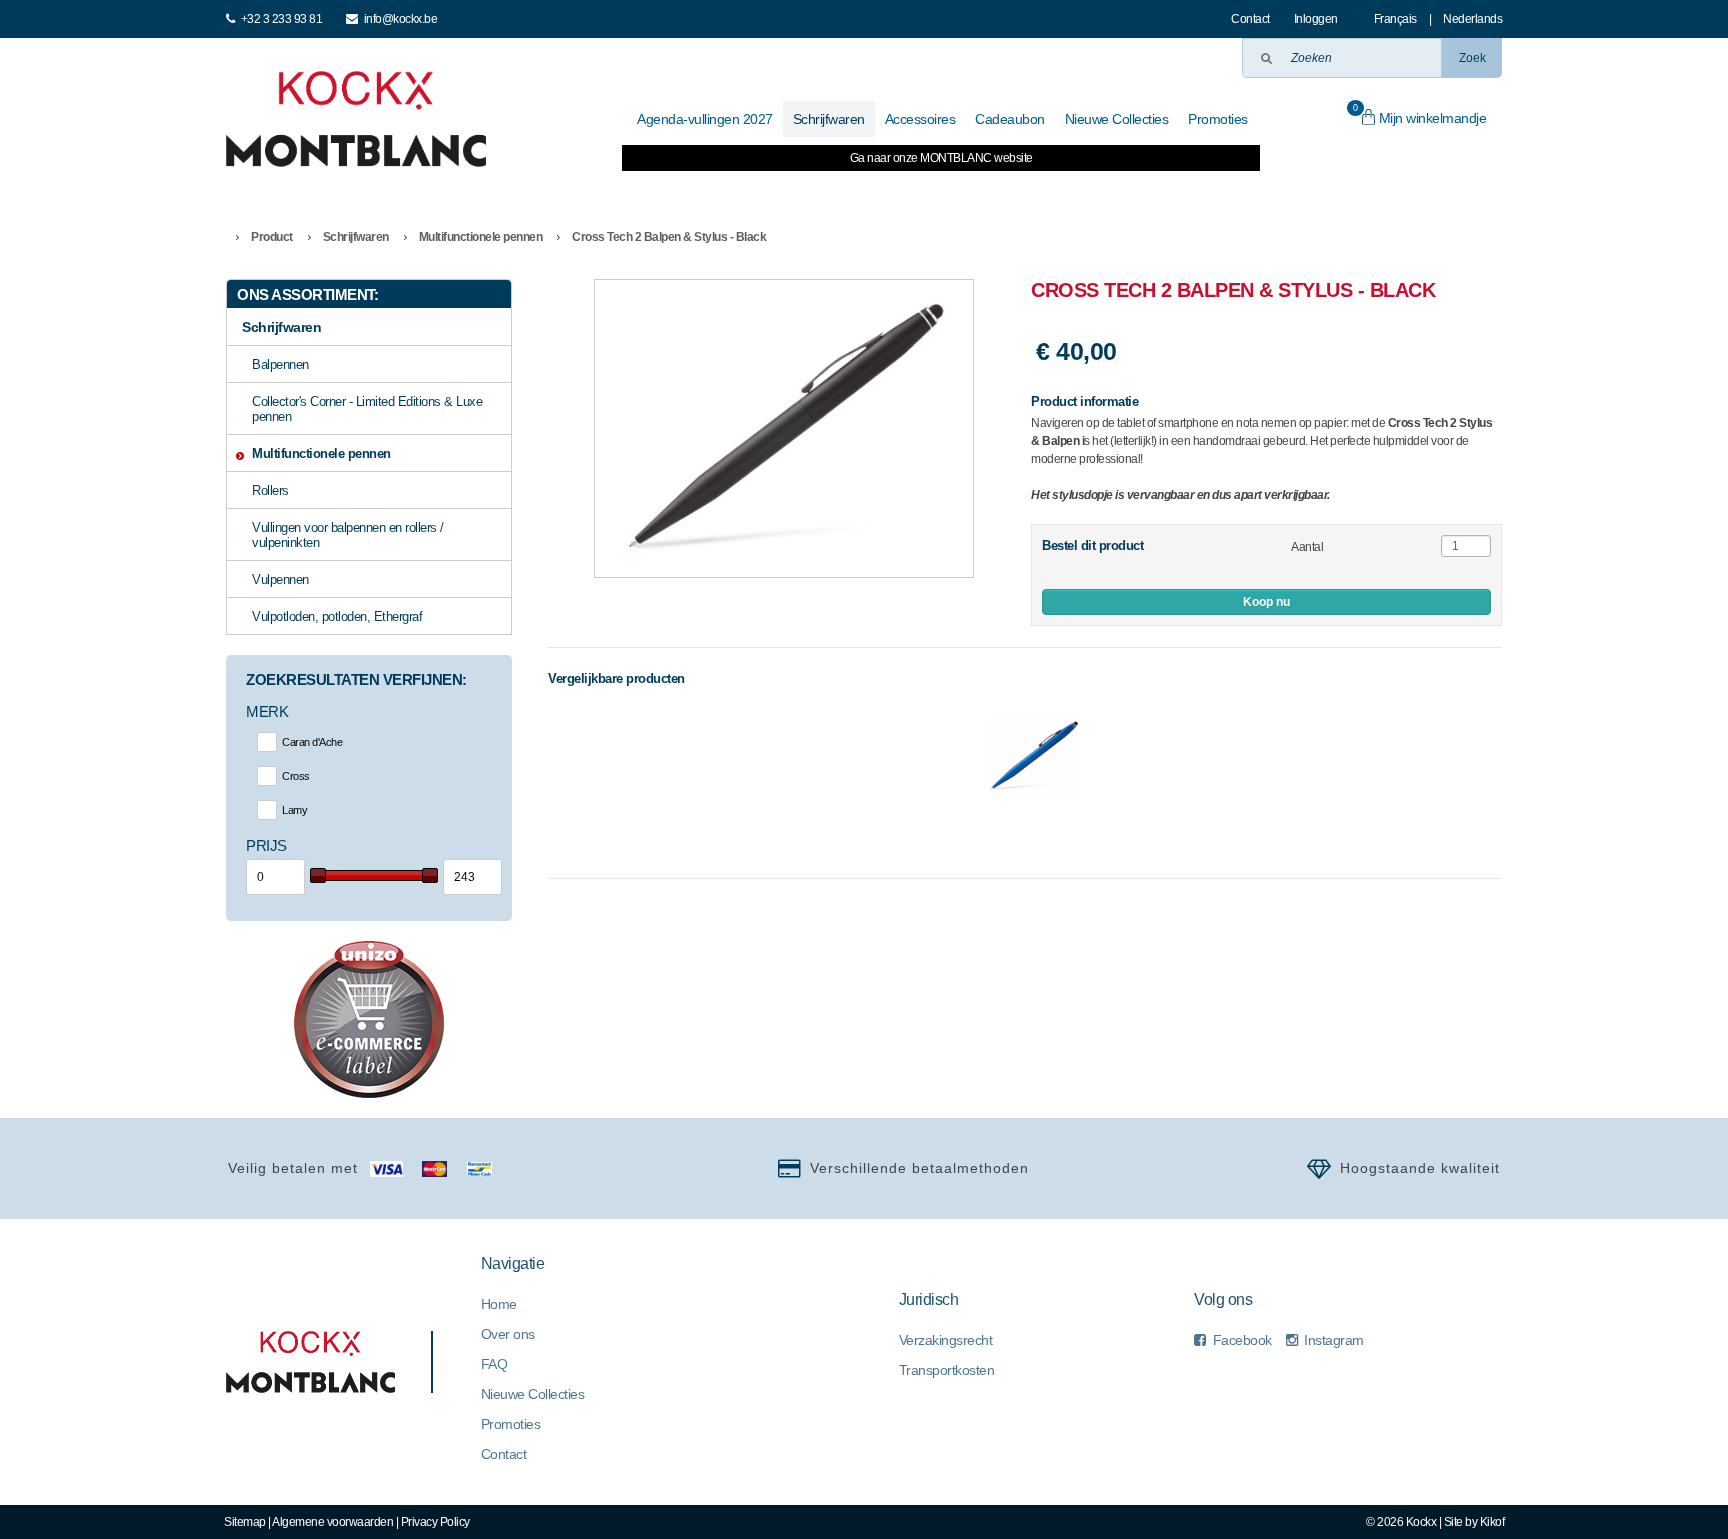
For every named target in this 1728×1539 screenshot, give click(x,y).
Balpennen (280, 364)
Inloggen (1316, 19)
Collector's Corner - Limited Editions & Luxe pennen (367, 409)
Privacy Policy (435, 1522)
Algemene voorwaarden (332, 1522)
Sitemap (245, 1522)
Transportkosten (947, 1370)
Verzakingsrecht (946, 1340)
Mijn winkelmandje (1419, 114)
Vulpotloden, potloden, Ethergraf (337, 616)
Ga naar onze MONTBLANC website (941, 158)
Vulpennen (280, 579)
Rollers (270, 490)
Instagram (1334, 1340)
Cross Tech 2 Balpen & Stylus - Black (669, 237)
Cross (296, 776)
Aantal (1307, 547)
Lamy (294, 810)
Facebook (1242, 1340)
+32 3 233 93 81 (282, 19)
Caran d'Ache (312, 742)
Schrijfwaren (356, 237)
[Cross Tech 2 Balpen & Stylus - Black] (784, 428)
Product (272, 237)
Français (1395, 19)
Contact (1250, 19)
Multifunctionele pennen (481, 237)
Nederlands (1472, 19)
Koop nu (1266, 602)
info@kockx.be (401, 19)
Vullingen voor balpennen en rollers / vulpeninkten (348, 535)
